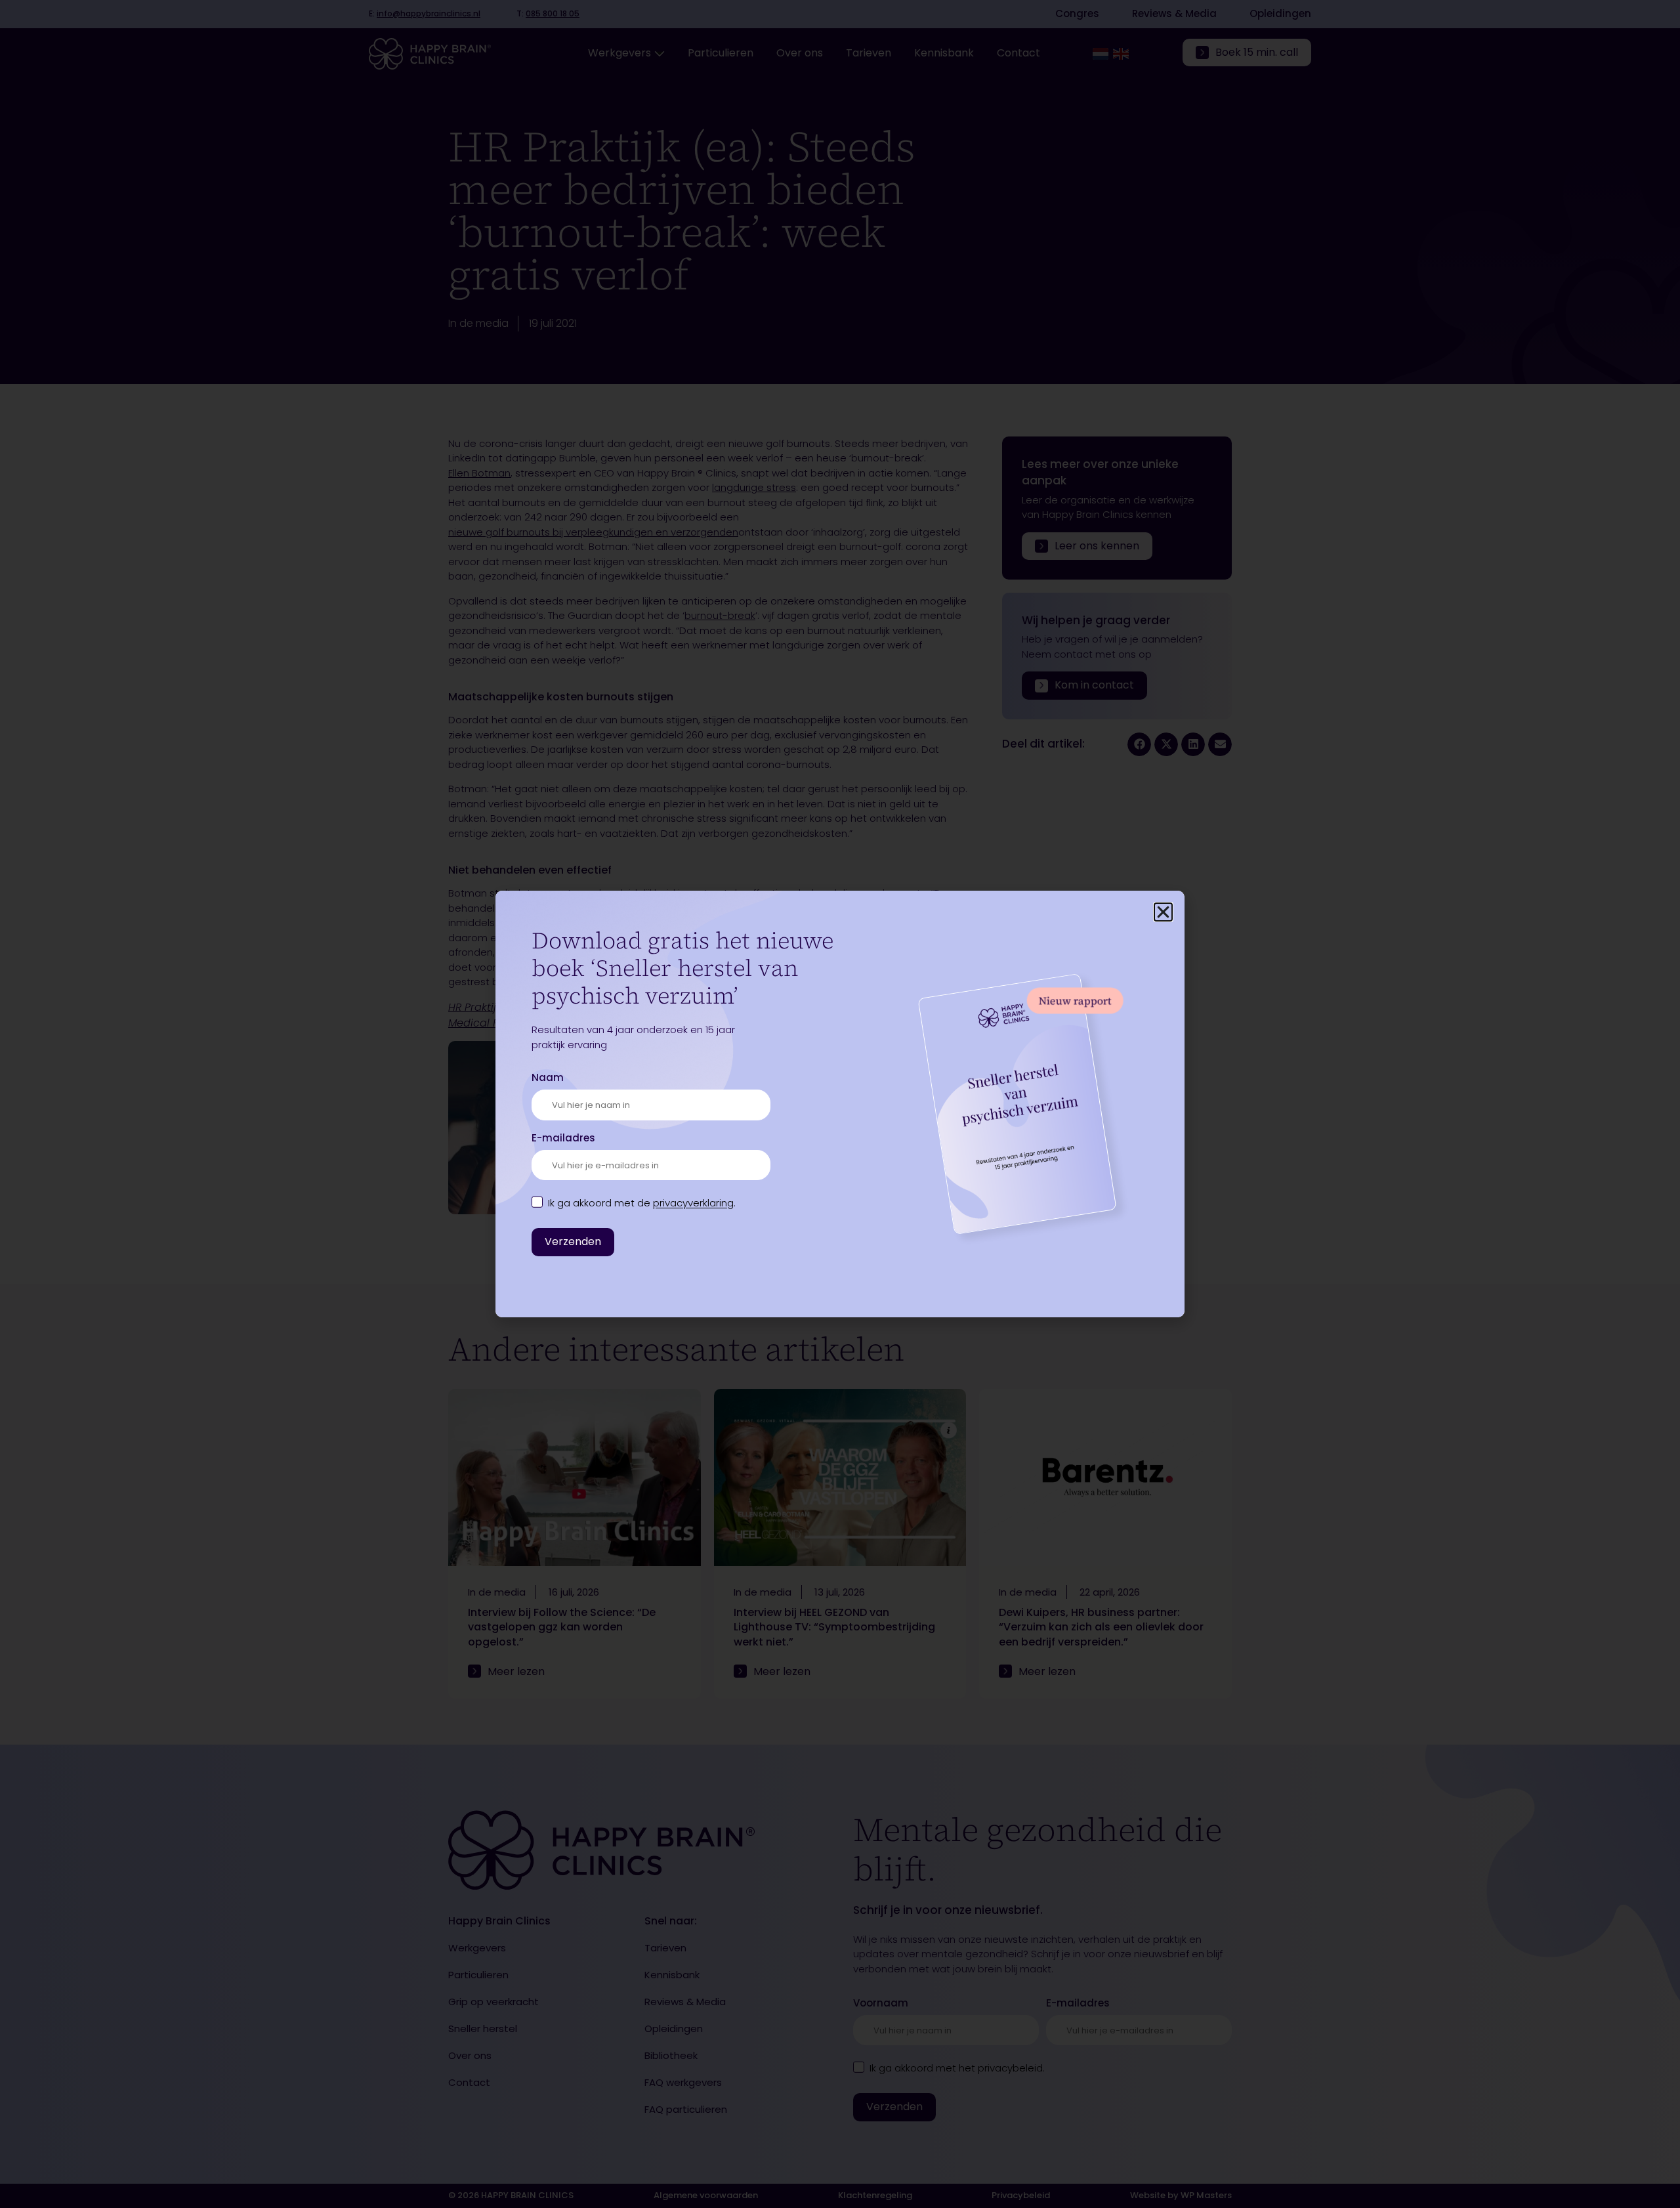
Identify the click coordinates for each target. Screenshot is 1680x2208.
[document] (840, 1104)
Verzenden (573, 1242)
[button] (1163, 912)
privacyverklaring (693, 1203)
